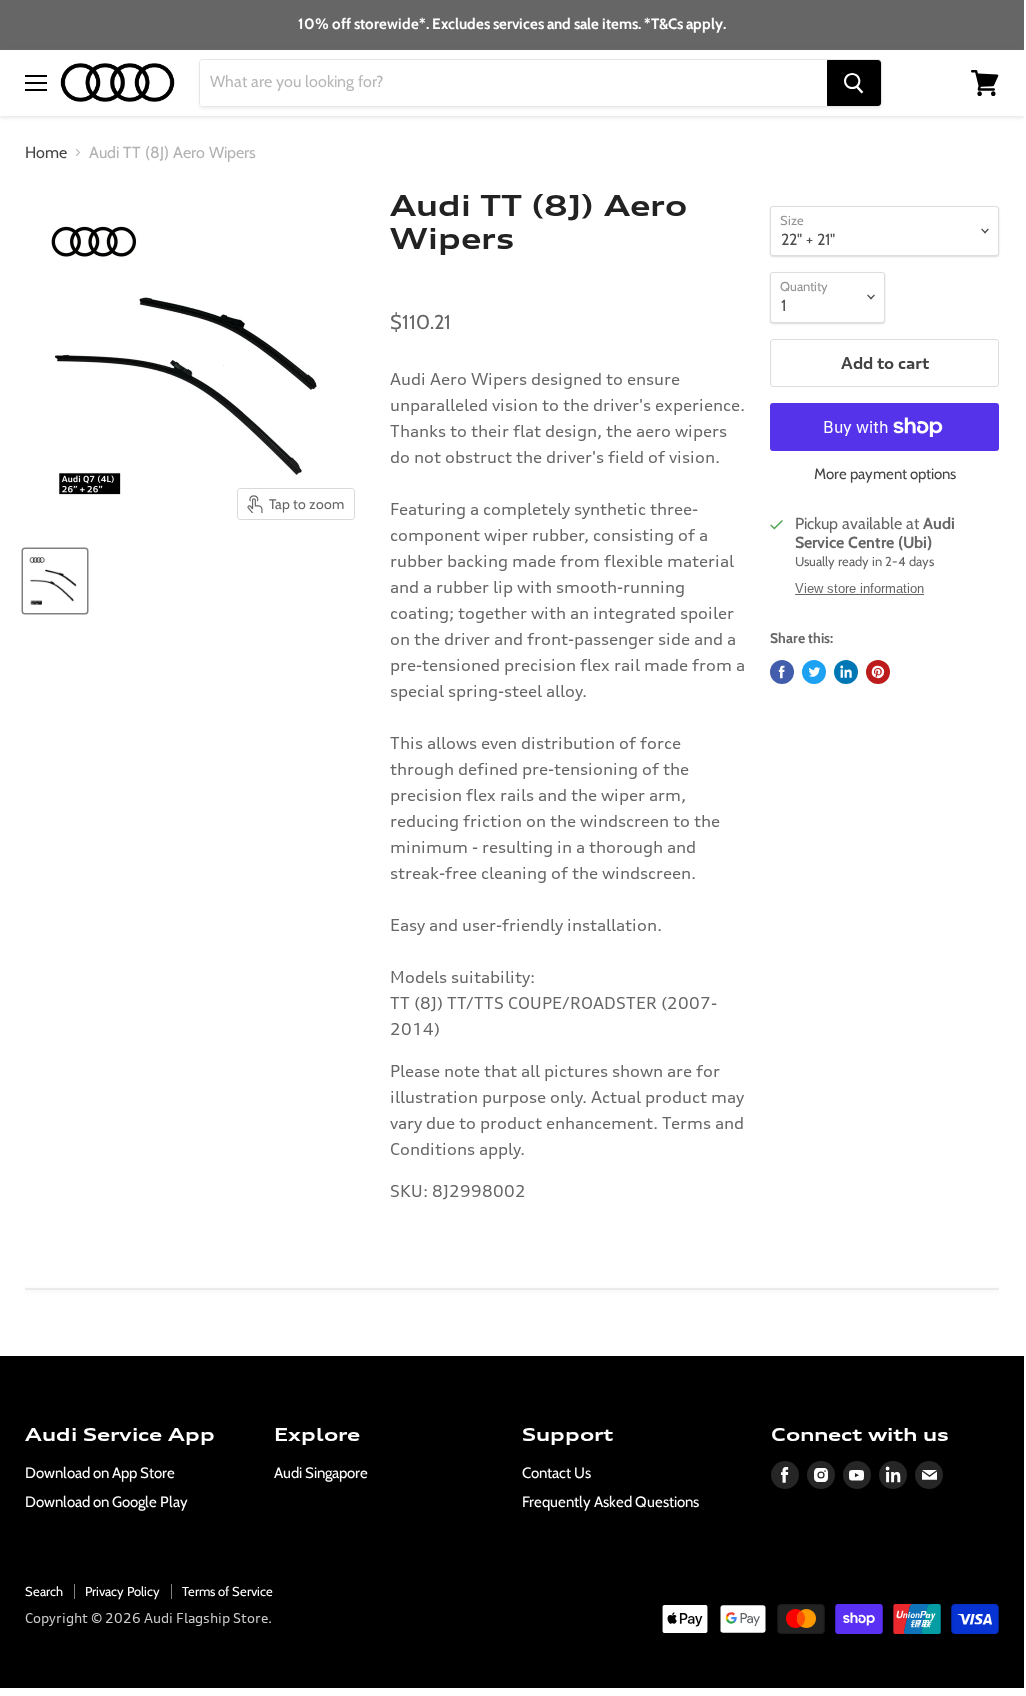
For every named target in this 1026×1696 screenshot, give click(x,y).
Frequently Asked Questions (610, 1502)
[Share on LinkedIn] (846, 672)
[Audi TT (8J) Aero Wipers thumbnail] (55, 581)
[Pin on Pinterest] (878, 672)
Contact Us (556, 1473)
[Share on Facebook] (782, 672)
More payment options (885, 474)
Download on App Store (100, 1473)
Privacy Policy (122, 1591)
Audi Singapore (321, 1473)
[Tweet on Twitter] (814, 672)
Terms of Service (227, 1591)
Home (46, 153)
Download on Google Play (106, 1502)
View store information (859, 589)
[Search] (854, 83)
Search (44, 1591)
